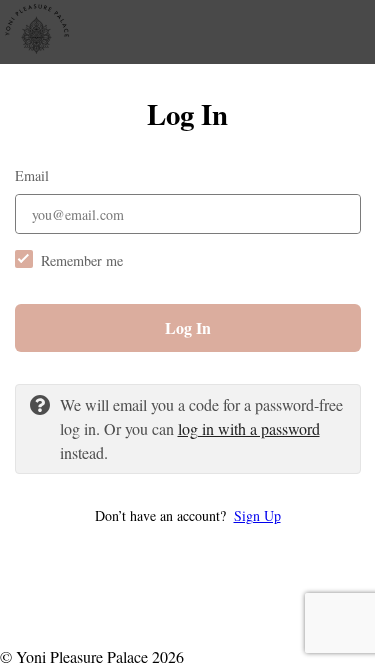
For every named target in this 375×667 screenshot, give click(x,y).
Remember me (82, 260)
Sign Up (257, 515)
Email (32, 175)
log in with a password (249, 428)
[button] (188, 515)
